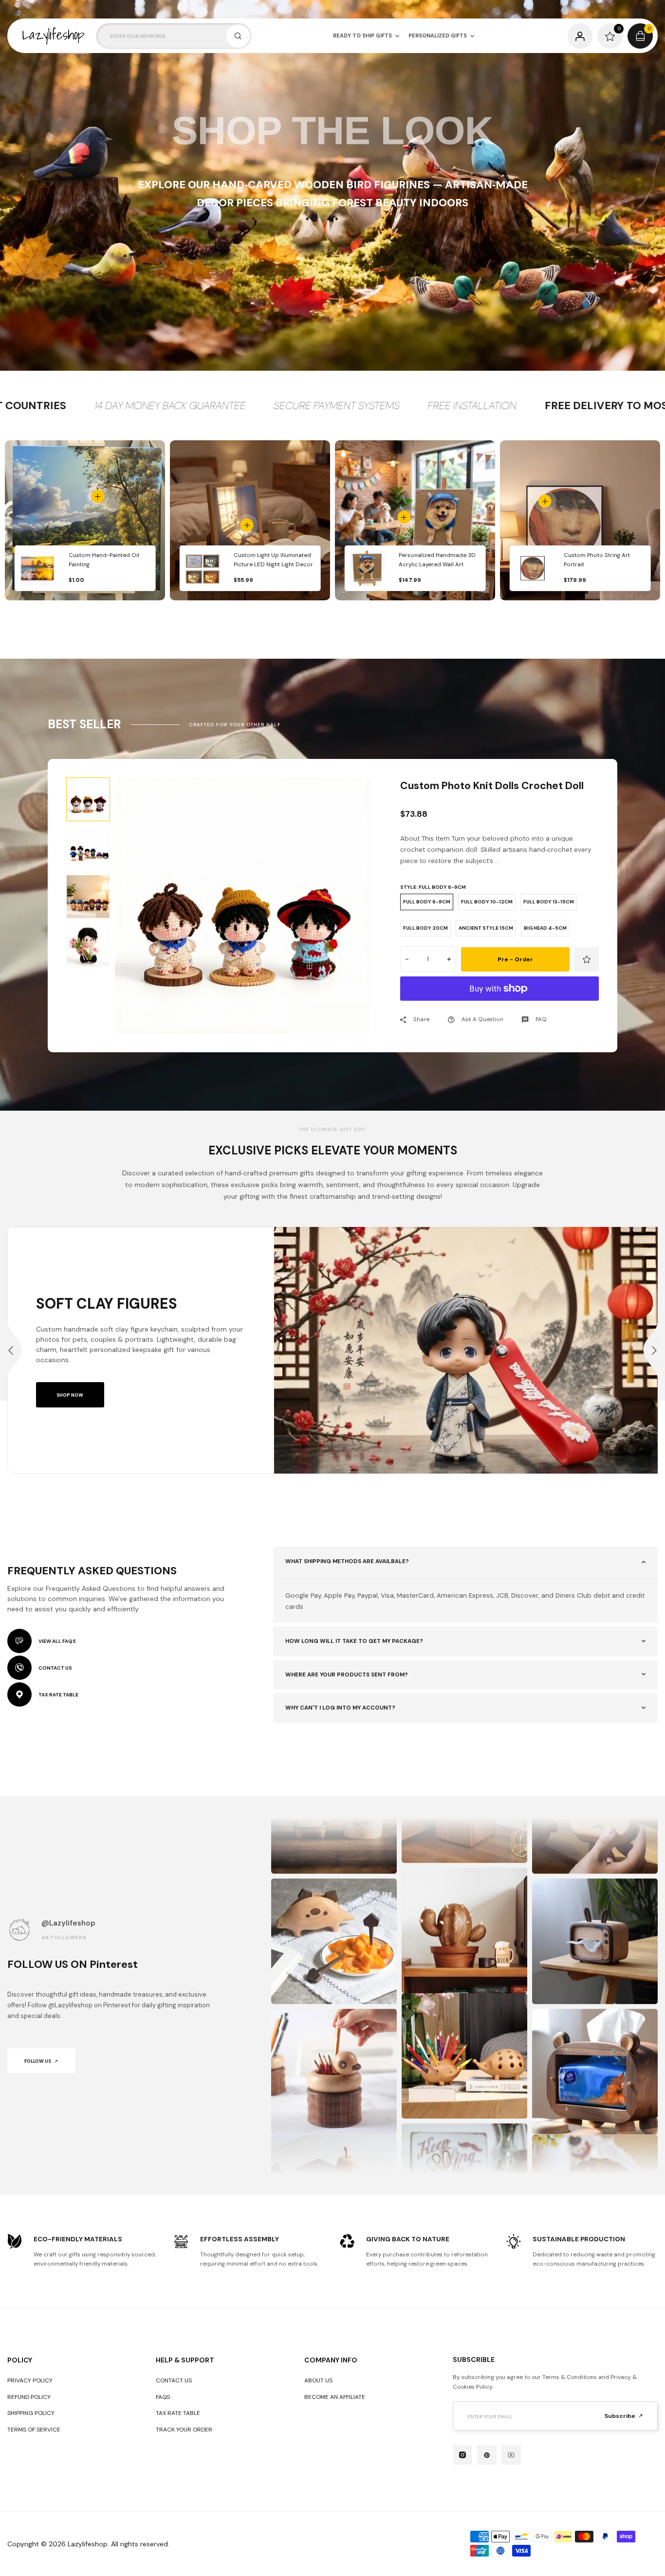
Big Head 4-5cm (545, 928)
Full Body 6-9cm (427, 902)
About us (318, 2380)
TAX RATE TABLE (58, 1695)
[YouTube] (511, 2455)
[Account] (580, 36)
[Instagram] (462, 2455)
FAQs (163, 2397)
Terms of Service (34, 2430)
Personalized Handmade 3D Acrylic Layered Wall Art (437, 560)
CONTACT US (55, 1668)
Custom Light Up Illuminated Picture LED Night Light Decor (273, 560)
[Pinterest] (487, 2455)
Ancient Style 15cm (486, 928)
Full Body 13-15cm (549, 902)
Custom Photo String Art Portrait (597, 560)
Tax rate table (178, 2413)
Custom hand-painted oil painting (104, 560)
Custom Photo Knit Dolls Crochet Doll (492, 786)
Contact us (174, 2380)
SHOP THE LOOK (332, 131)
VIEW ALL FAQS (57, 1641)
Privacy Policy (30, 2380)
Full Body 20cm (425, 928)
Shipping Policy (31, 2413)
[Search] (238, 36)
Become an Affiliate (335, 2397)
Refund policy (29, 2397)
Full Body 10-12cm (487, 902)
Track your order (184, 2430)
